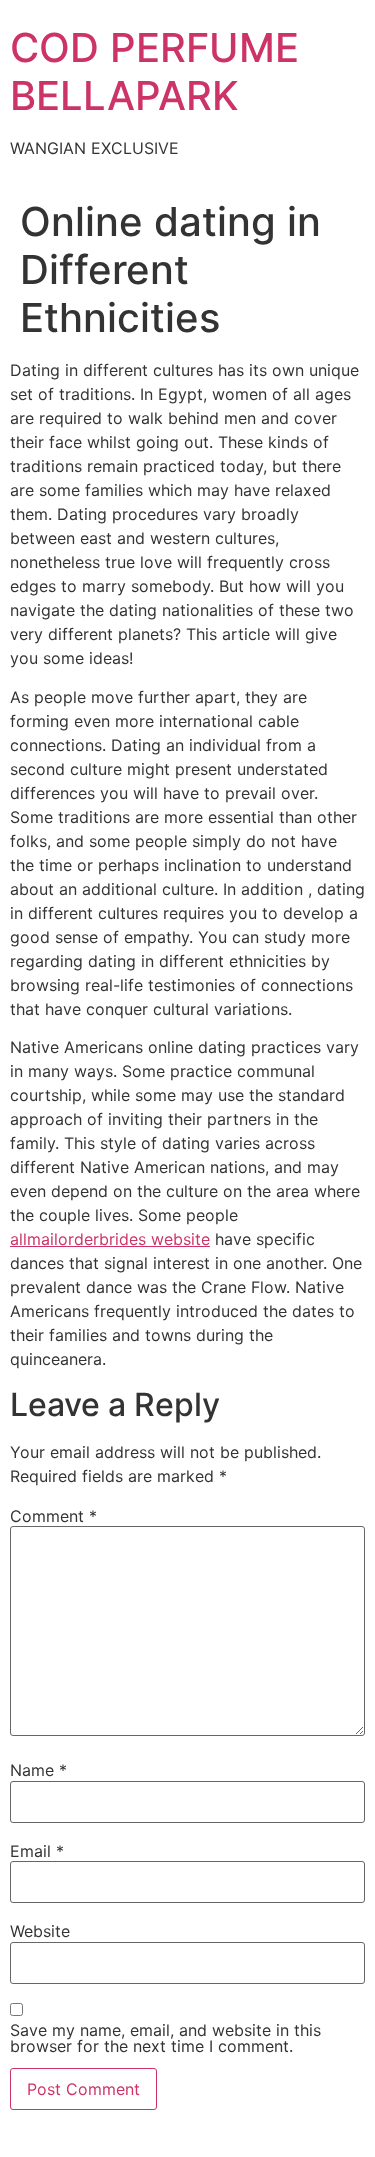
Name (38, 1770)
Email (37, 1851)
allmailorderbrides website (110, 1239)
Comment (53, 1516)
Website (40, 1931)
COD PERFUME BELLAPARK (154, 71)
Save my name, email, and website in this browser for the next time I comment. (165, 2038)
